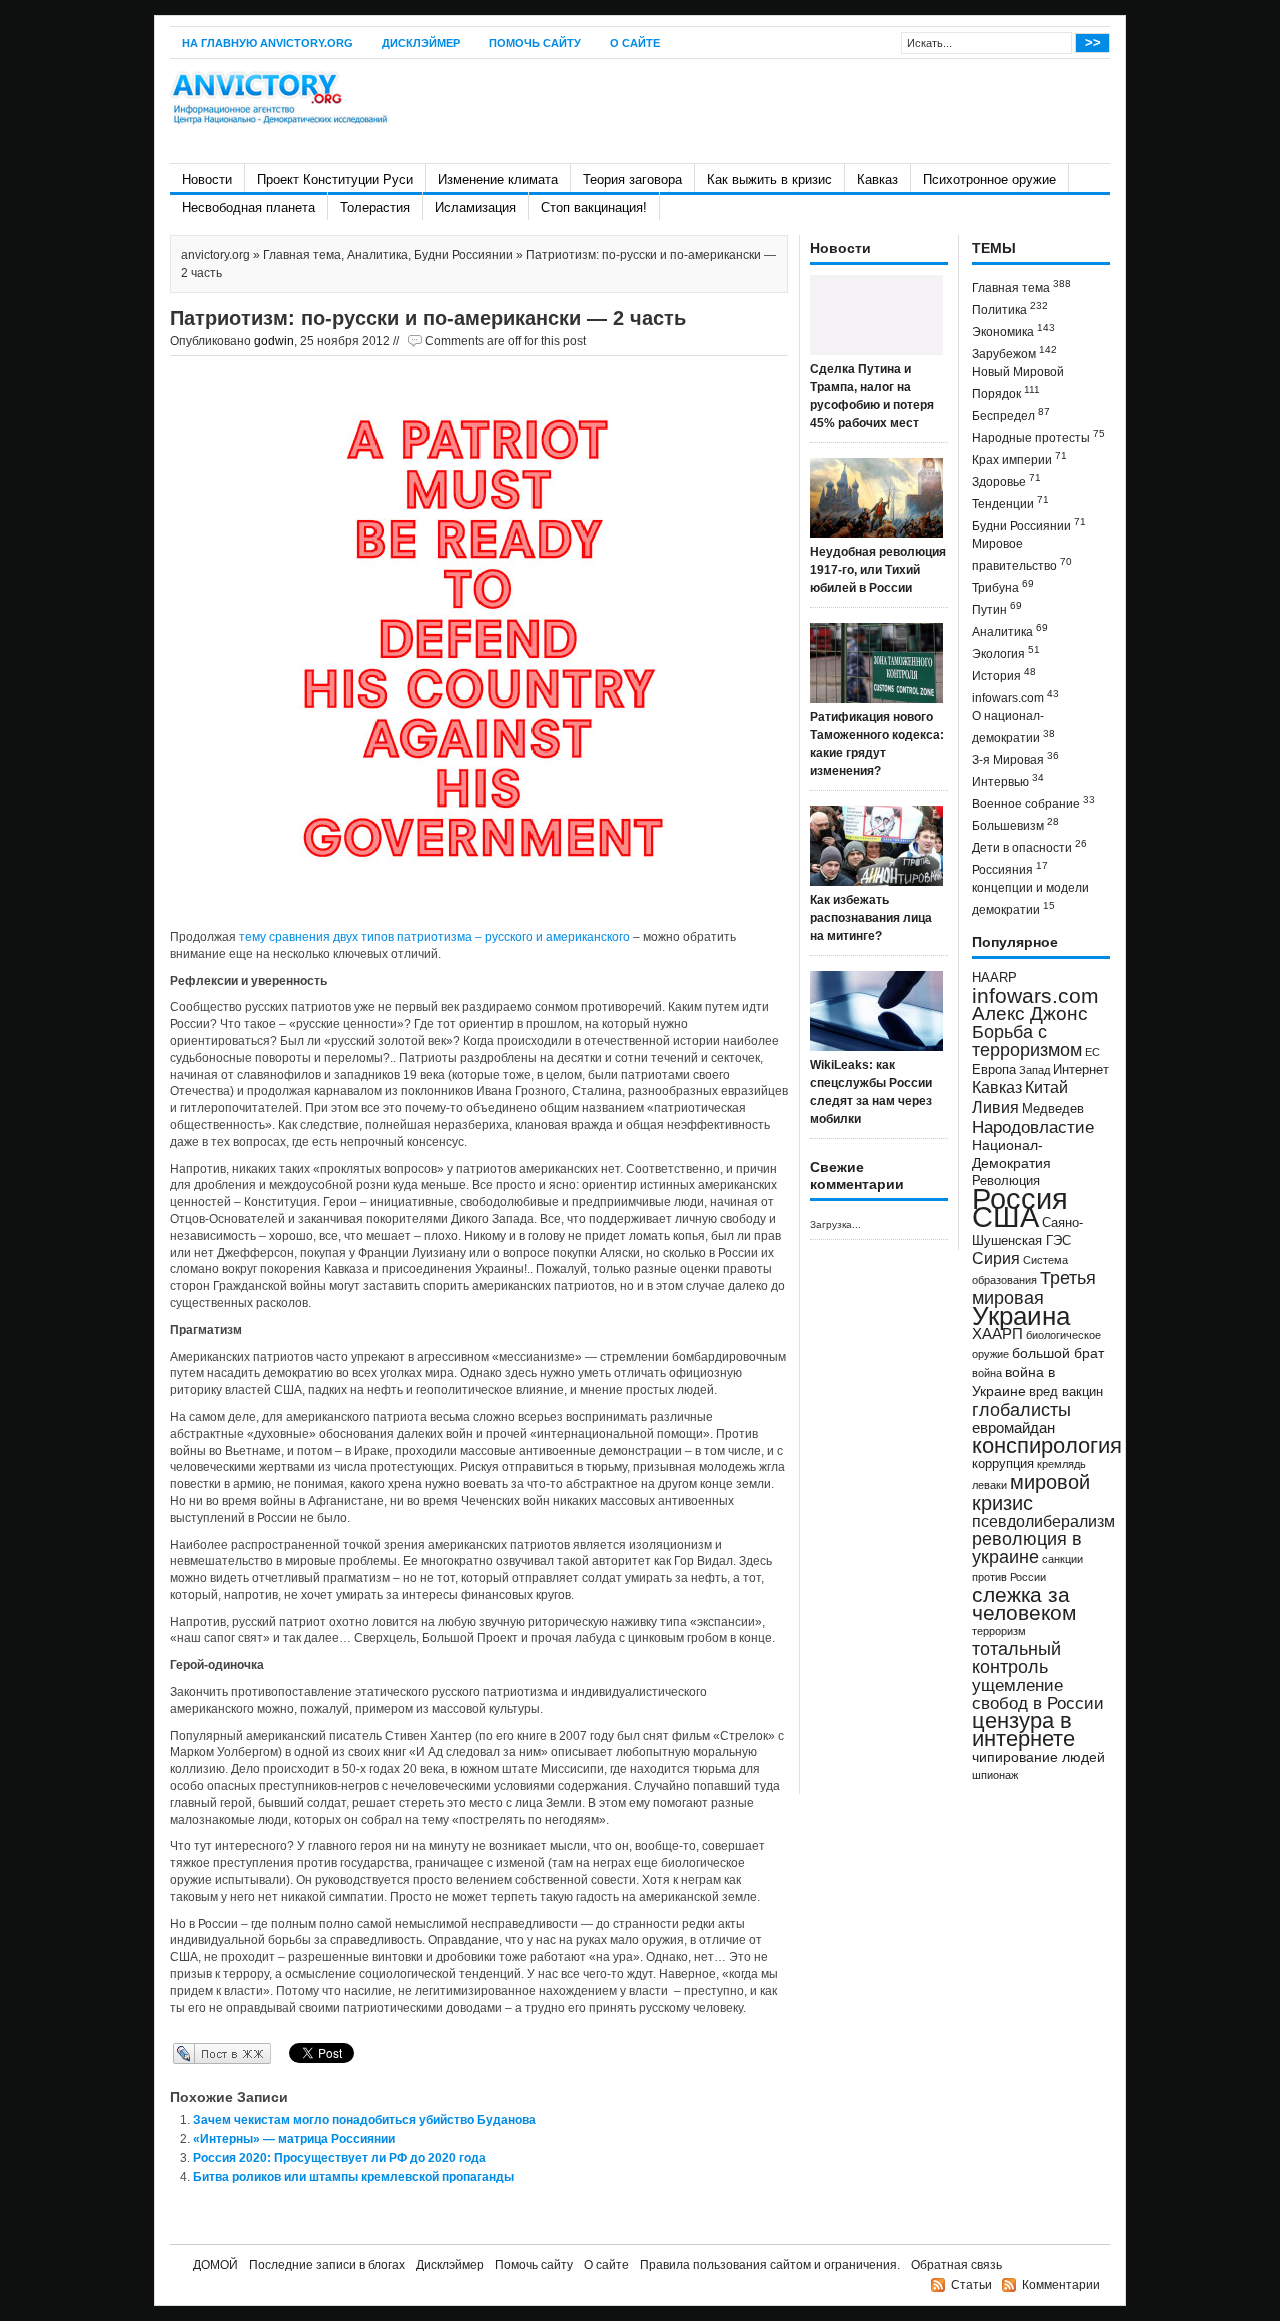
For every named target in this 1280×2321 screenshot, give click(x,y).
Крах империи (1019, 458)
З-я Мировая (1015, 758)
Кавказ (877, 179)
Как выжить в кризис (769, 179)
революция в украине (1027, 1548)
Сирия (996, 1258)
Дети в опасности (1029, 846)
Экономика (1013, 330)
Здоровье (1006, 480)
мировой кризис (1031, 1492)
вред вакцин (1066, 1391)
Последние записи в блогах (327, 2265)
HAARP (994, 978)
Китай (1046, 1087)
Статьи (971, 2285)
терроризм (999, 1631)
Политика (1010, 308)
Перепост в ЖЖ (192, 2053)
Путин (997, 608)
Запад (1034, 1070)
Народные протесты (1038, 436)
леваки (989, 1485)
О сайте (635, 43)
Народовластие (1033, 1127)
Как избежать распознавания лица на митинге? (871, 918)
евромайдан (1013, 1428)
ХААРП (997, 1334)
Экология (1006, 652)
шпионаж (995, 1775)
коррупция (1003, 1464)
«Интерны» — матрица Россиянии (294, 2139)
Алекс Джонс (1030, 1013)
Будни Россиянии (463, 255)
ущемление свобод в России (1038, 1694)
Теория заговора (632, 179)
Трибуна (1003, 586)
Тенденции (1010, 502)
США (1005, 1216)
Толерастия (375, 207)
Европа (994, 1070)
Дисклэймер (421, 43)
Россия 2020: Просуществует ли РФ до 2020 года (339, 2158)
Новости (207, 179)
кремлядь (1061, 1464)
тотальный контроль (1016, 1658)
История (1004, 674)
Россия (1020, 1198)
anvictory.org (215, 255)
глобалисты (1021, 1409)
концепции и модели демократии (1030, 899)
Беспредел (1011, 414)
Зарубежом (1014, 352)
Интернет (1081, 1070)
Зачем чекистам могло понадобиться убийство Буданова (364, 2120)
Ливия (995, 1107)
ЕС (1092, 1052)
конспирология (1047, 1445)
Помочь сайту (535, 43)
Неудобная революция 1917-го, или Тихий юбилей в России (878, 570)
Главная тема (302, 255)
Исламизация (475, 207)
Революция (1006, 1180)
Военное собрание (1033, 802)
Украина (1021, 1316)
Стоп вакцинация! (594, 207)
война (987, 1373)
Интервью (1008, 780)
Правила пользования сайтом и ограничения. (770, 2265)
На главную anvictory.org (267, 43)
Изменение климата (498, 179)
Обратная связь (956, 2265)
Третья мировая (1034, 1287)
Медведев (1053, 1109)
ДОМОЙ (215, 2265)
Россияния (1010, 868)
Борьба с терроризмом (1027, 1041)
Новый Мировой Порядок (1018, 383)
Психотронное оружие (989, 179)
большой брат (1058, 1353)
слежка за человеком (1024, 1603)
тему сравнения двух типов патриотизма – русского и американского (434, 937)
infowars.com (1015, 696)
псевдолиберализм (1043, 1521)
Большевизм (1015, 824)
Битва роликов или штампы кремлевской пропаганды (353, 2177)
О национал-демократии (1013, 727)
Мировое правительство (1022, 555)
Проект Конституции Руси (335, 179)
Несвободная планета (248, 207)
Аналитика (377, 255)
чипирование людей (1038, 1757)
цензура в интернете (1023, 1729)
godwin (274, 341)
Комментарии (1061, 2285)
